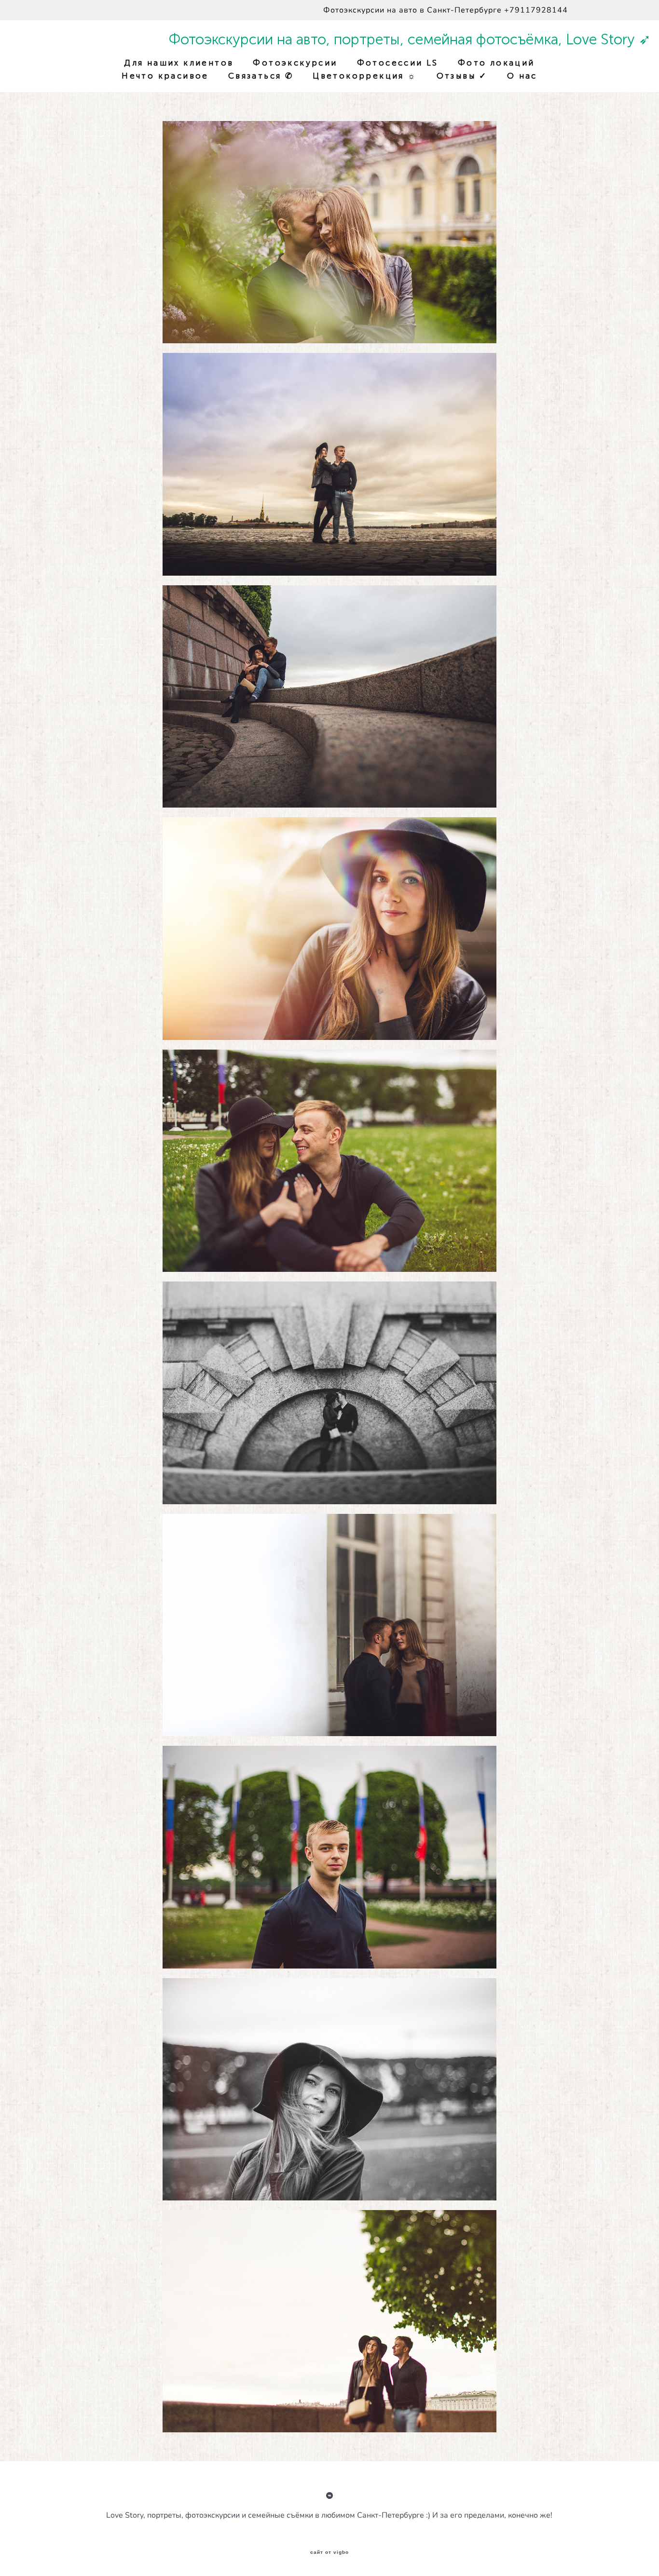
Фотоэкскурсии (295, 63)
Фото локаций (496, 63)
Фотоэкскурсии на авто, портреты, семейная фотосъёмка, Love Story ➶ (329, 40)
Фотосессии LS (398, 63)
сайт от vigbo (329, 2552)
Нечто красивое (165, 76)
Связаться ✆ (261, 76)
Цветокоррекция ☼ (365, 76)
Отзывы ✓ (462, 76)
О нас (522, 76)
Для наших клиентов (179, 63)
